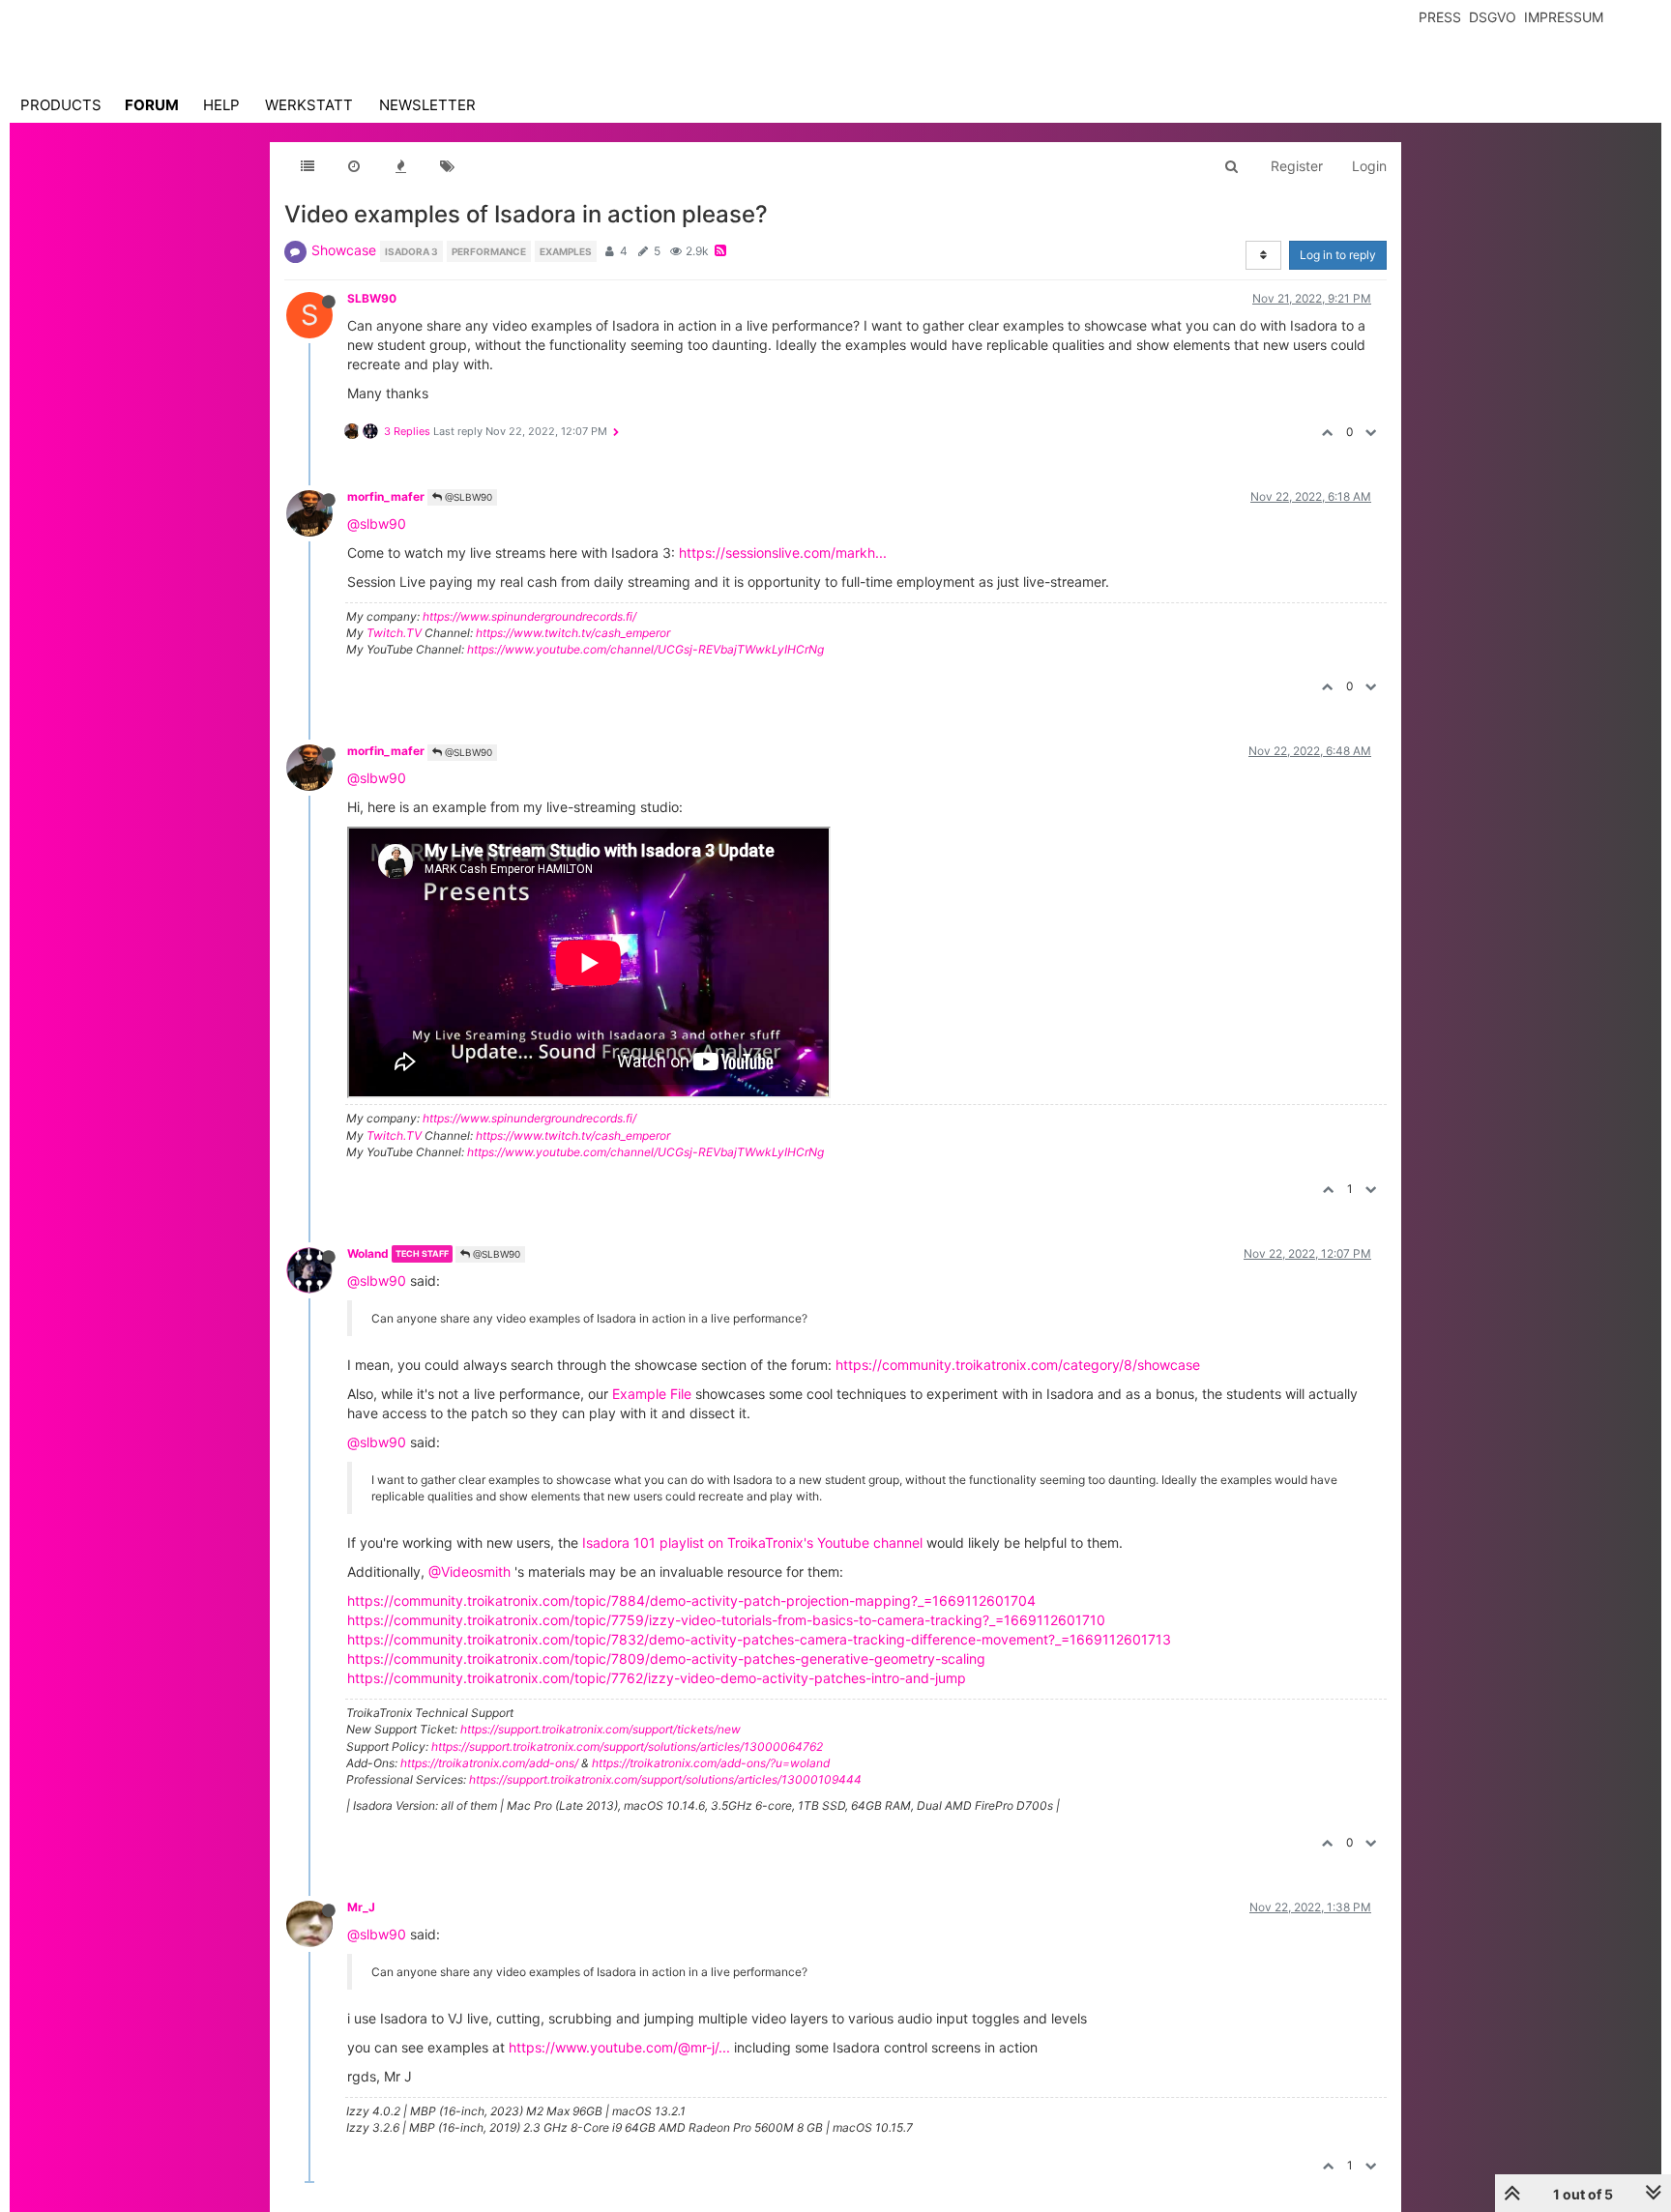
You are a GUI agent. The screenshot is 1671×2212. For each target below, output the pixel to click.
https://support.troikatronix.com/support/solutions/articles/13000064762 (627, 1746)
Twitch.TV (394, 633)
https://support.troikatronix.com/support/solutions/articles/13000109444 (665, 1779)
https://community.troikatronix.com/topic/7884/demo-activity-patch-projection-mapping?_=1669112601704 (691, 1601)
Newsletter (427, 105)
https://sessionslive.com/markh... (783, 553)
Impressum (1564, 17)
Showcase (344, 250)
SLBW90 (372, 298)
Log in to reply (1338, 255)
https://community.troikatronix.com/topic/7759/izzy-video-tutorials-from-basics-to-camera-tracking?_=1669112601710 (726, 1620)
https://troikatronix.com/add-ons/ (489, 1763)
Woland (368, 1253)
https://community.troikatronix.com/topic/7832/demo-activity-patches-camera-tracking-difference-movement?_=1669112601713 (759, 1639)
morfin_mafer (386, 496)
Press (1440, 17)
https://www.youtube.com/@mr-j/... (619, 2047)
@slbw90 (377, 524)
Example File (652, 1394)
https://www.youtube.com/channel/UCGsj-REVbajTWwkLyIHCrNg (645, 649)
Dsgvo (1493, 17)
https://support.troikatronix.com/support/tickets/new (601, 1729)
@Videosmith (469, 1572)
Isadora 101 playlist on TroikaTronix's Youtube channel (752, 1543)
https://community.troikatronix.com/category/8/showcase (1018, 1365)
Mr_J (361, 1907)
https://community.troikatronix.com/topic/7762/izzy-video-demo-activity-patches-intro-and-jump (657, 1678)
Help (221, 105)
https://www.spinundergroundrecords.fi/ (529, 616)
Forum (152, 105)
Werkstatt (309, 105)
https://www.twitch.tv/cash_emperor (573, 633)
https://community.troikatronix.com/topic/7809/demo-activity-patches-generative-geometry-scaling (666, 1659)
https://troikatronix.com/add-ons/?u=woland (711, 1763)
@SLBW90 (467, 497)
